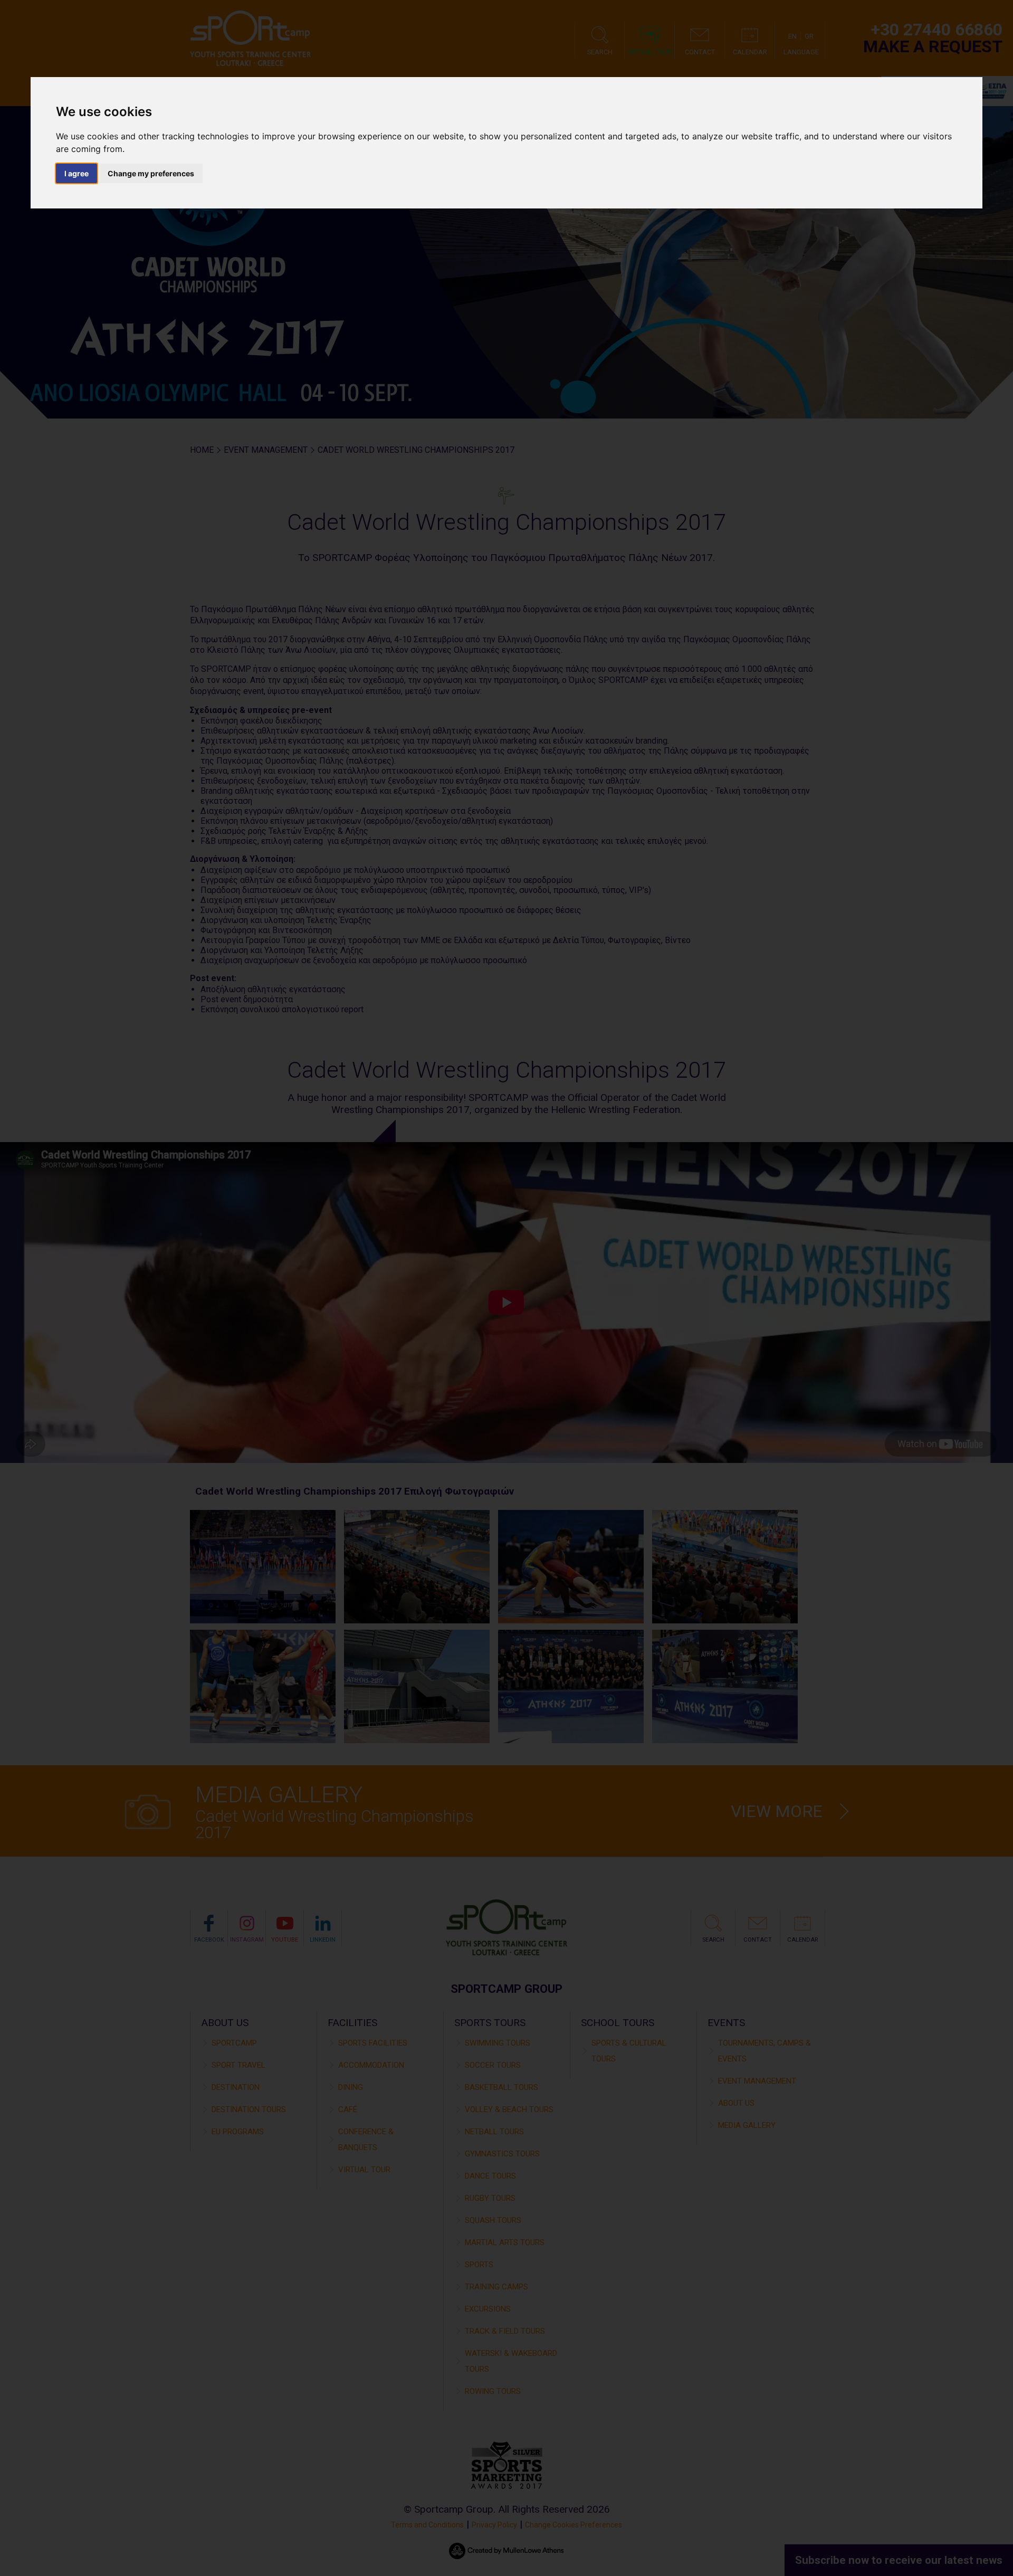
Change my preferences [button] (151, 173)
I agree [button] (77, 173)
